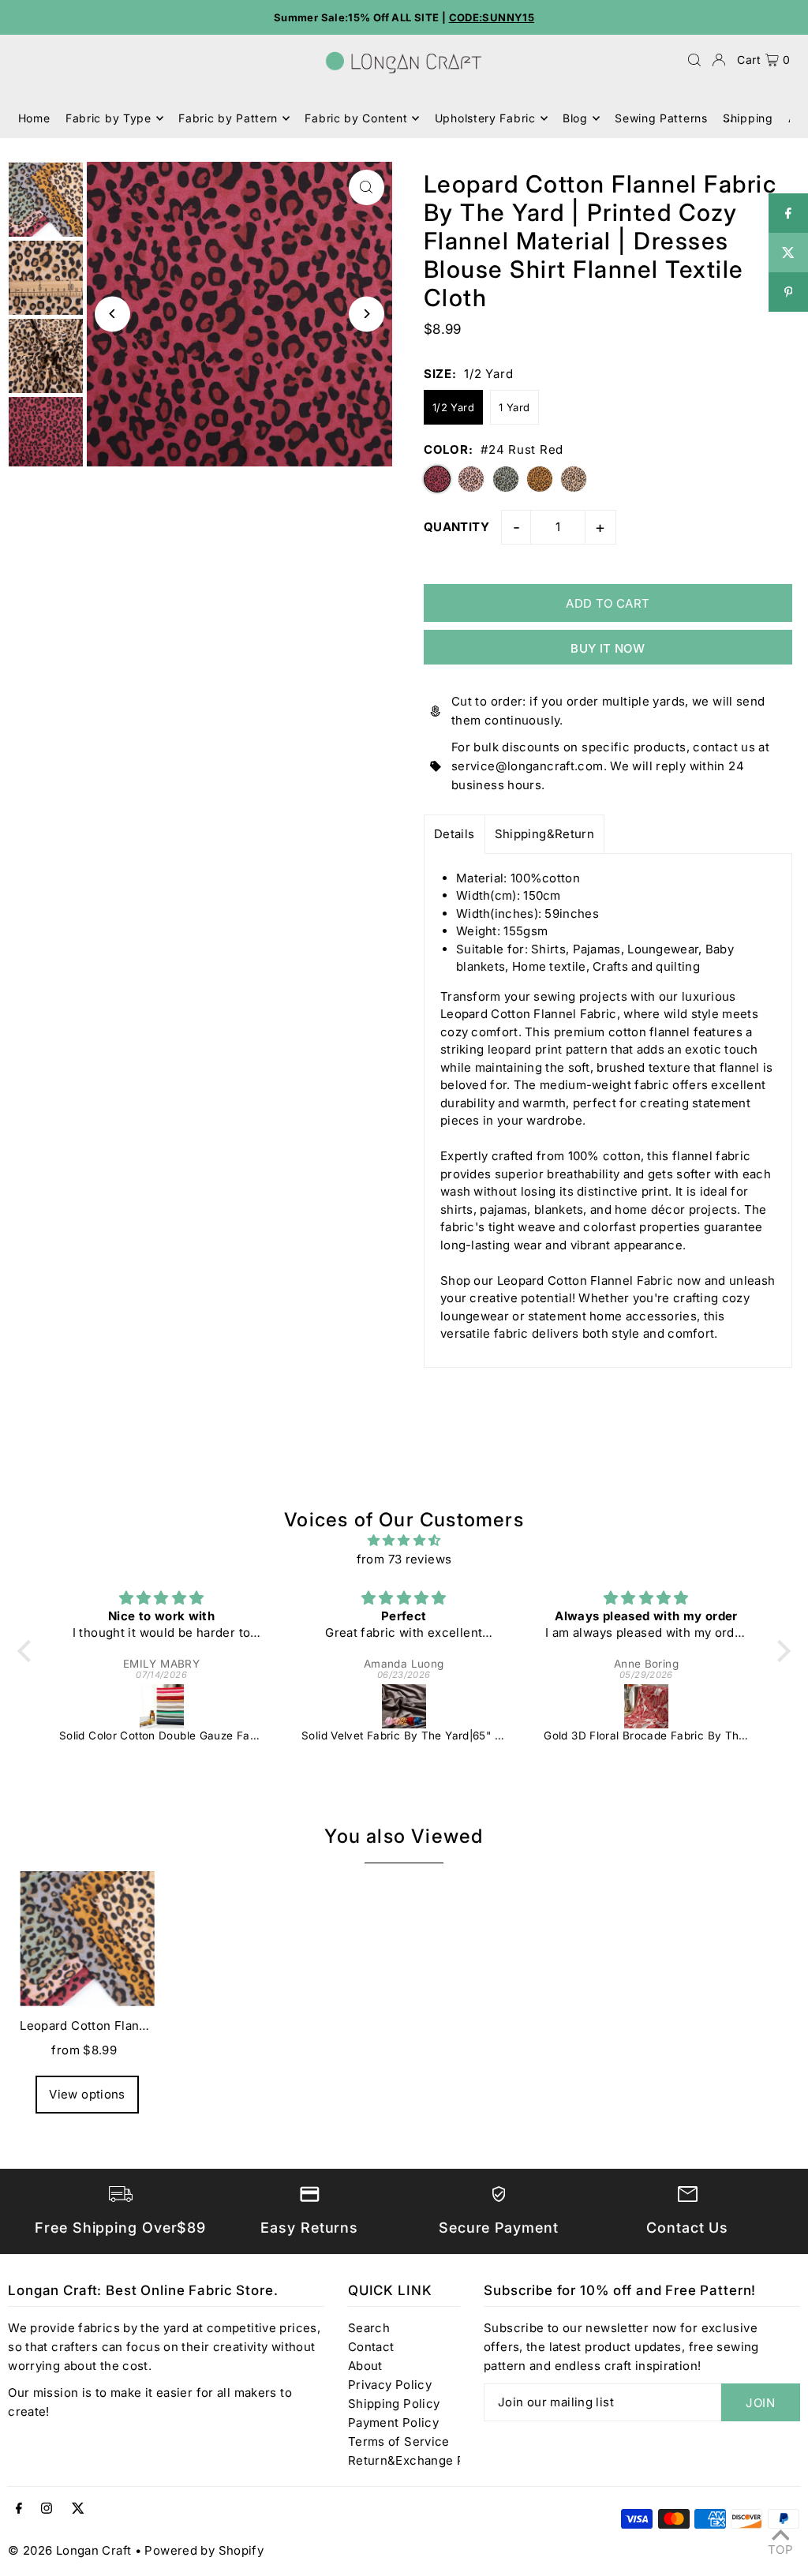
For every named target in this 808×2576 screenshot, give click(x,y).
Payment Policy (393, 2422)
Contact (371, 2347)
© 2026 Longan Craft (69, 2550)
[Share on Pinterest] (788, 292)
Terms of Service (399, 2441)
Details (454, 834)
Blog (575, 118)
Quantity (456, 527)
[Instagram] (47, 2509)
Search (369, 2328)
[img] (404, 1541)
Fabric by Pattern (228, 118)
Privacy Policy (390, 2385)
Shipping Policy (394, 2404)
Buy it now (608, 648)
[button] (28, 1650)
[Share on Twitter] (788, 253)
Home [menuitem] (34, 118)
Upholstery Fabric (485, 118)
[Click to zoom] (367, 187)
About (365, 2366)
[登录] (719, 60)
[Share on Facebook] (788, 213)
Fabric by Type (108, 118)
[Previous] (112, 314)
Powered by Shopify (204, 2550)
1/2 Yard (453, 407)
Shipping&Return (545, 834)
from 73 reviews (404, 1559)
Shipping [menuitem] (748, 118)
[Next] (367, 314)
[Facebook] (19, 2509)
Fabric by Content (356, 118)
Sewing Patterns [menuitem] (661, 118)
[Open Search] (694, 60)
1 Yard (514, 407)
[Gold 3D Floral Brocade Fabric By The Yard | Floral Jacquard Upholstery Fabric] (646, 1706)
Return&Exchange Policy (421, 2460)
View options (87, 2094)
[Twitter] (78, 2509)
